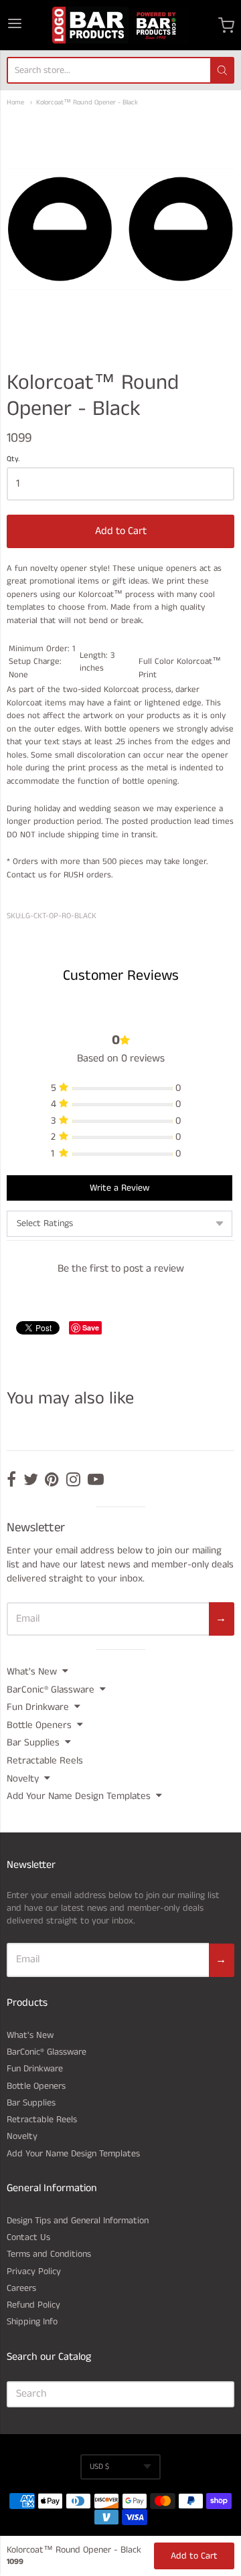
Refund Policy (33, 2305)
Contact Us (28, 2237)
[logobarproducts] (120, 25)
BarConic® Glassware (51, 1690)
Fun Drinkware (38, 1707)
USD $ (99, 2467)
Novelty (23, 1779)
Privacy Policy (34, 2271)
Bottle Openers (39, 1725)
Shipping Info (32, 2322)
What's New (32, 1671)
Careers (21, 2288)
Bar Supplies (33, 1742)
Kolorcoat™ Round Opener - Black (87, 103)
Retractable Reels (45, 1761)
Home (15, 103)
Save (91, 1327)
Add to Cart (121, 531)
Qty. (13, 460)
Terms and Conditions (49, 2254)
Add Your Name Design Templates (79, 1796)
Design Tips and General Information (78, 2221)
